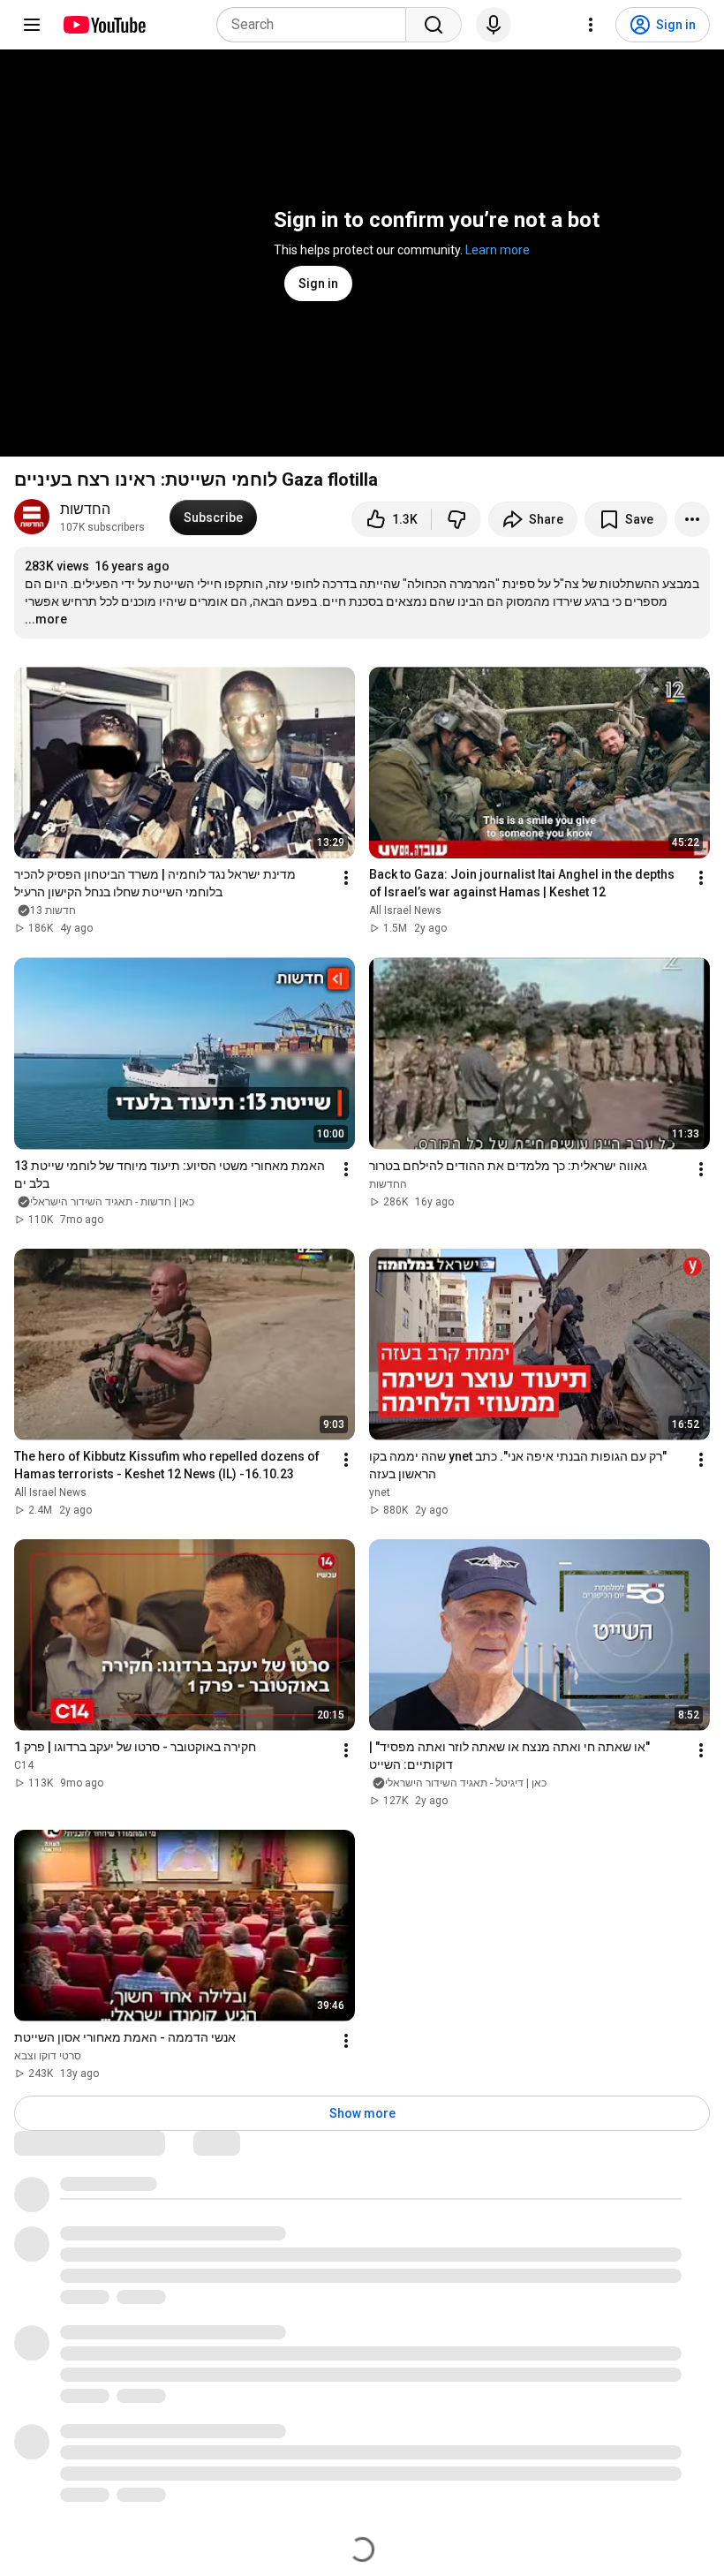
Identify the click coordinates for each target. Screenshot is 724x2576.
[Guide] (32, 25)
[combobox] (317, 25)
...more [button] (46, 619)
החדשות (85, 509)
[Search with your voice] (494, 25)
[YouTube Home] (104, 25)
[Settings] (591, 25)
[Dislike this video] (456, 519)
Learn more (498, 250)
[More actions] (692, 519)
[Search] (434, 25)
